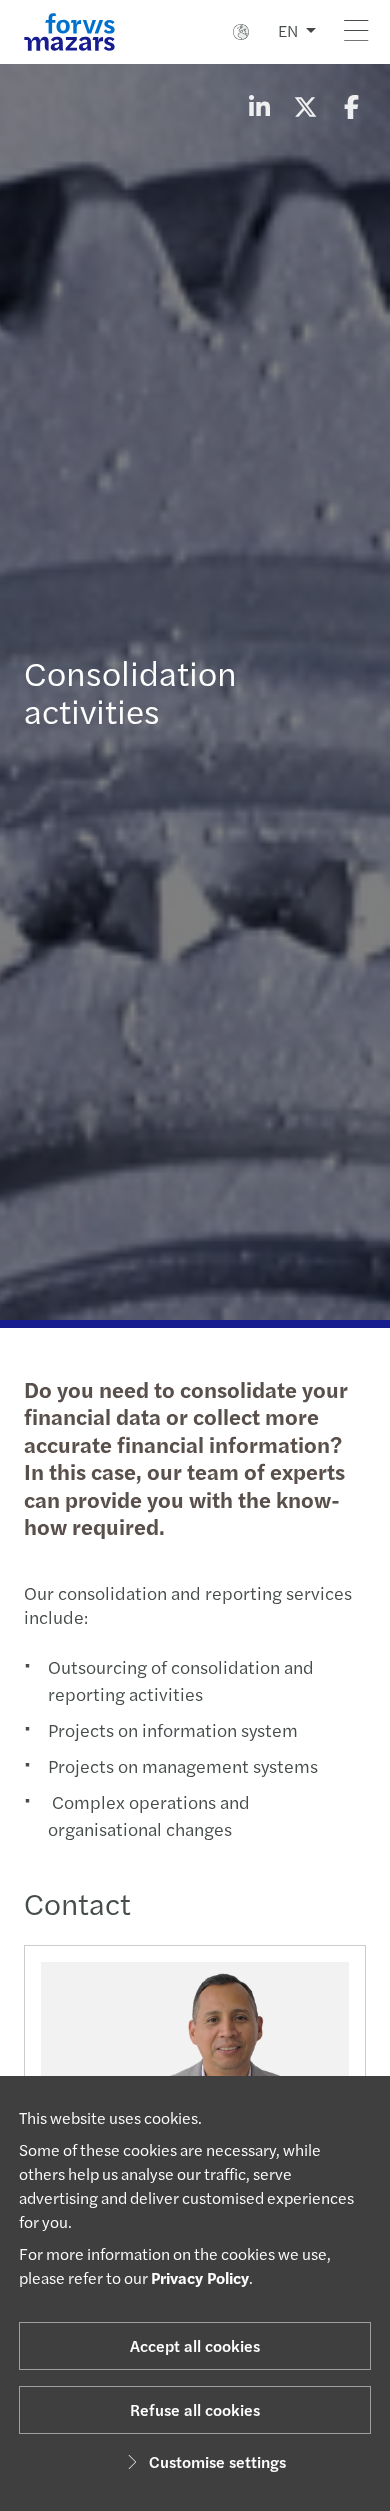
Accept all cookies (195, 2345)
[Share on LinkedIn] (259, 106)
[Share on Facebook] (351, 106)
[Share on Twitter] (305, 106)
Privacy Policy (200, 2277)
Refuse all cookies (195, 2409)
